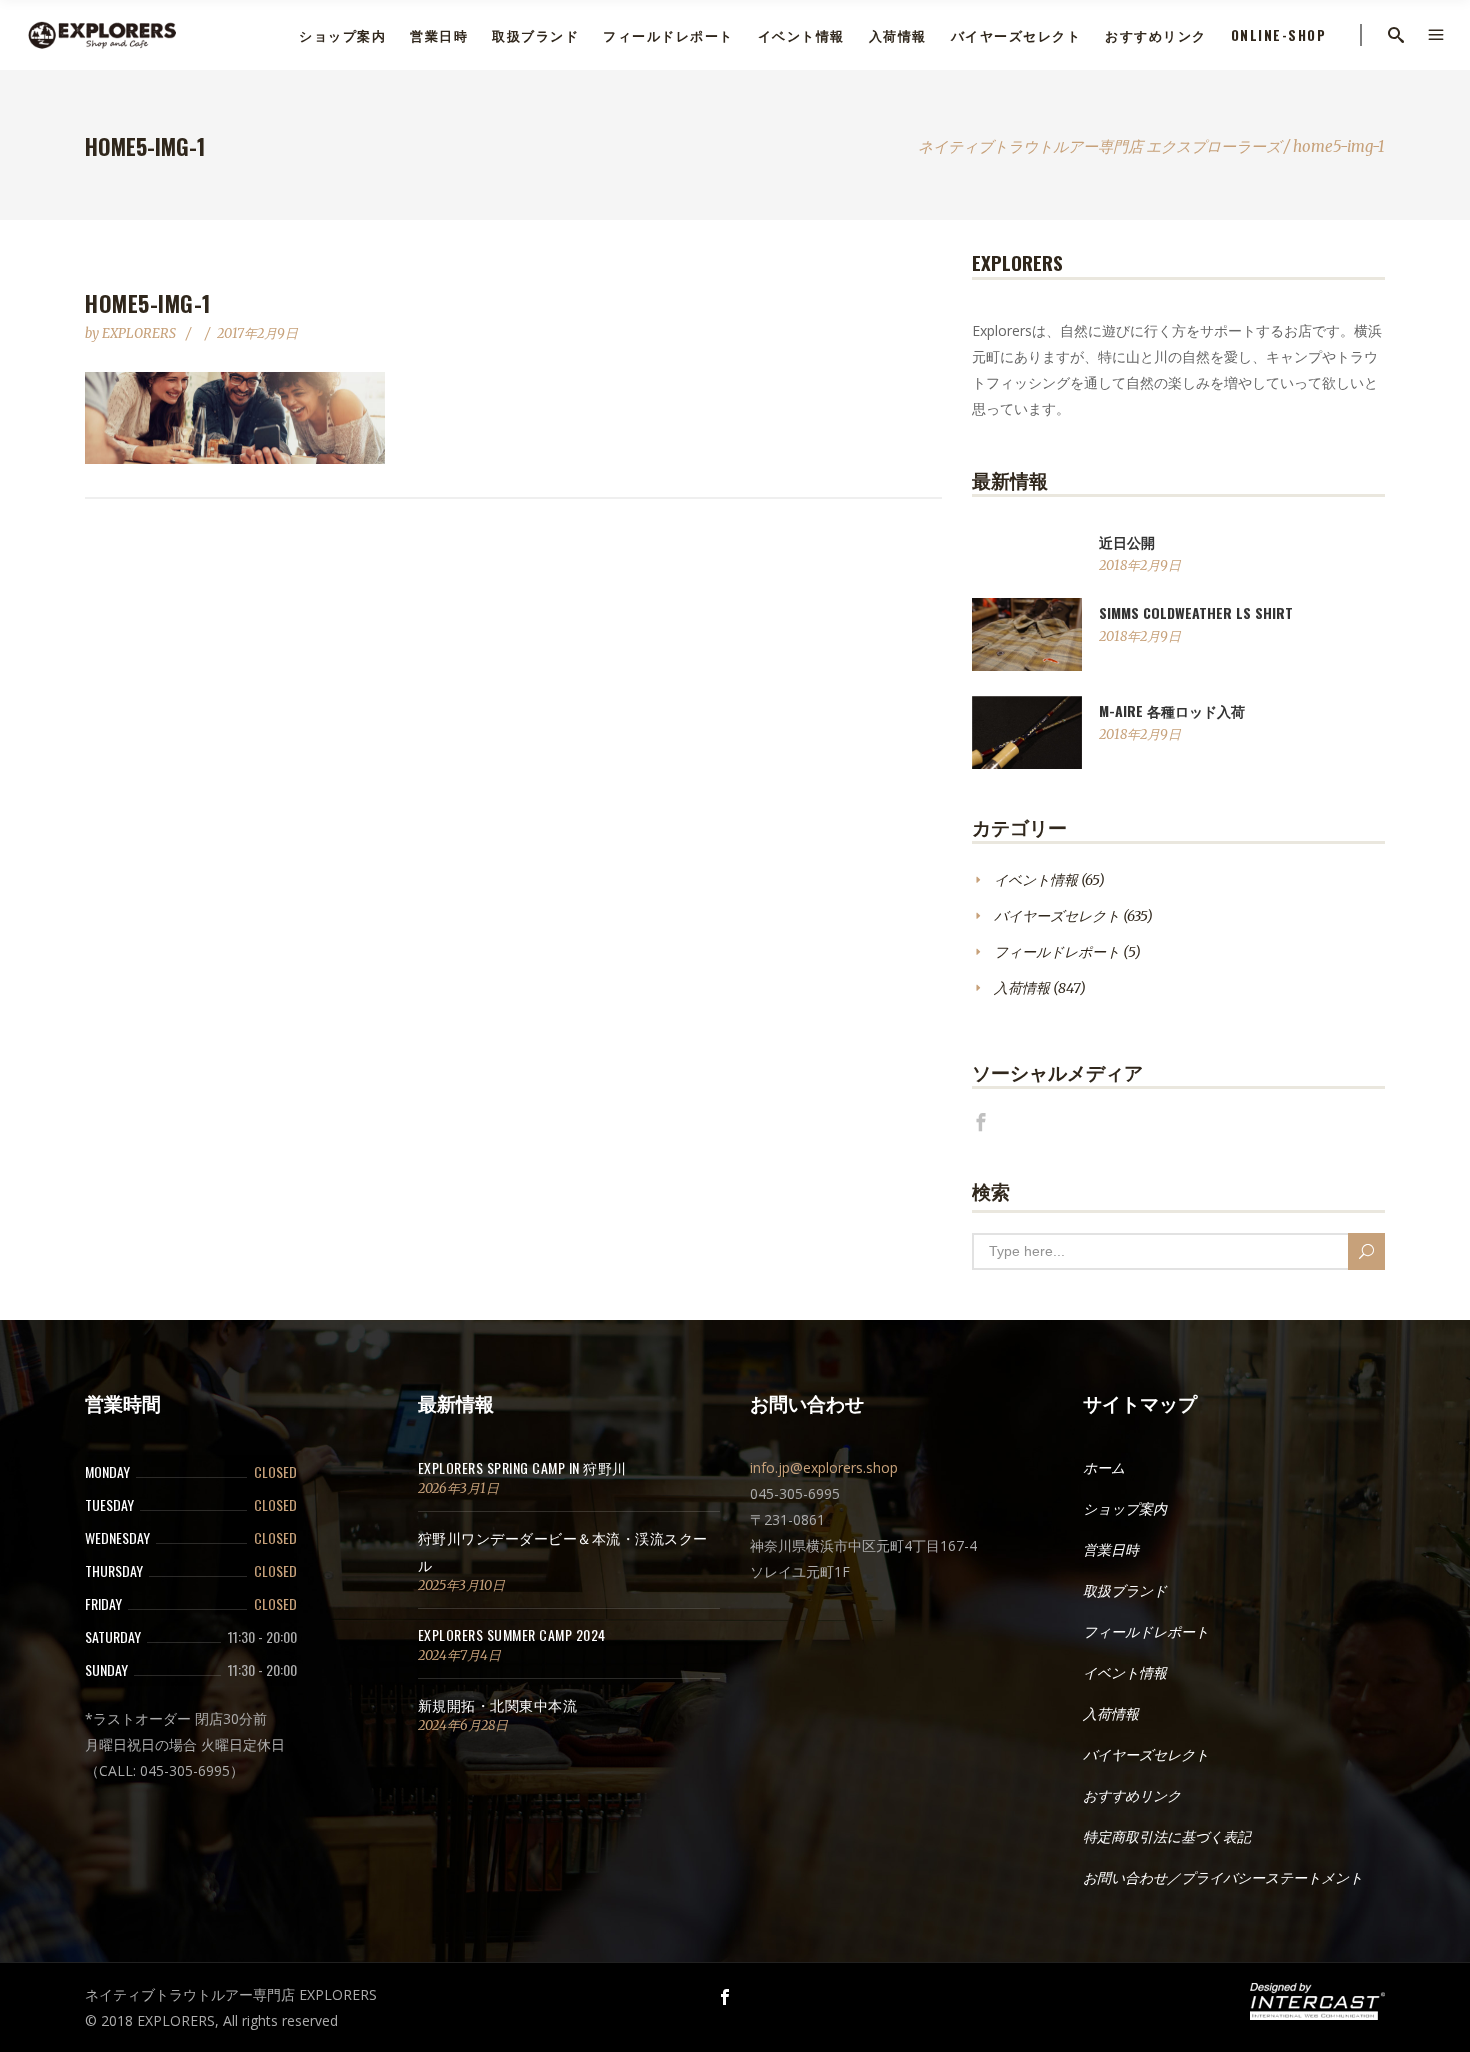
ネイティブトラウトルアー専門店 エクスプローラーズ (1099, 146)
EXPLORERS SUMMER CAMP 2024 (512, 1634)
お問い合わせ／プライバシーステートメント (1223, 1878)
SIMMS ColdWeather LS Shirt (1196, 612)
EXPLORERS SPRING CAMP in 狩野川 (522, 1467)
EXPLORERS (140, 333)
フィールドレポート (1057, 952)
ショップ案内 (1125, 1509)
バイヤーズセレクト (1057, 916)
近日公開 (1127, 541)
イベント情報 (1036, 880)
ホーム (1104, 1468)
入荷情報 (1022, 988)
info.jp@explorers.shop (824, 1467)
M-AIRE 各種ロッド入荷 (1172, 710)
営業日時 (1111, 1550)
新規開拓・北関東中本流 (498, 1704)
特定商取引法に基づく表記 (1167, 1837)
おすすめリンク (1132, 1796)
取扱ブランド (1125, 1591)
